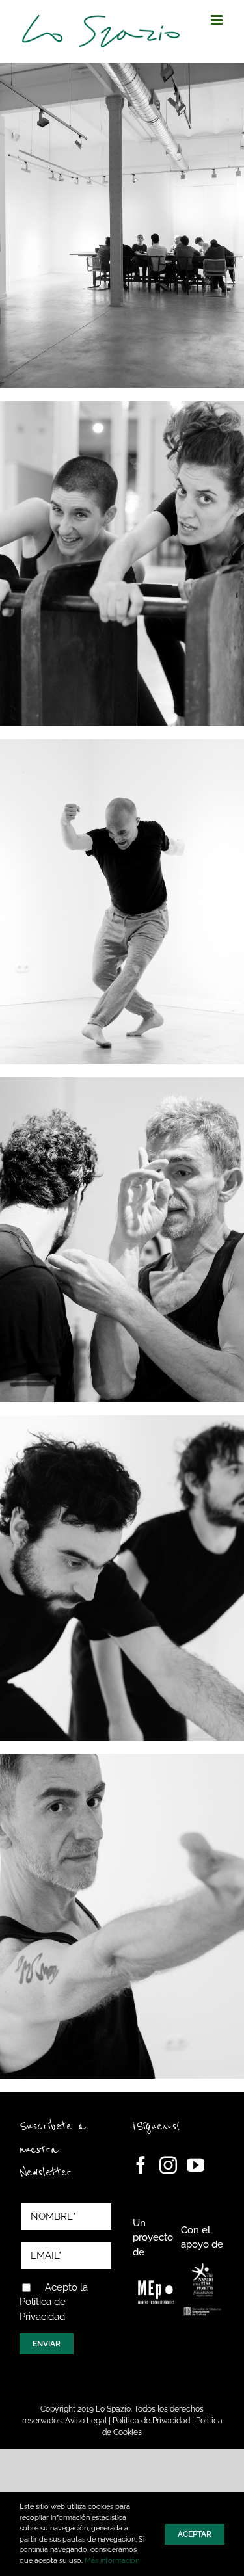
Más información (112, 2561)
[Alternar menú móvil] (218, 20)
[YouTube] (196, 2165)
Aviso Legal (86, 2421)
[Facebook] (141, 2165)
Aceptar (195, 2534)
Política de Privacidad (151, 2421)
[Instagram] (168, 2165)
